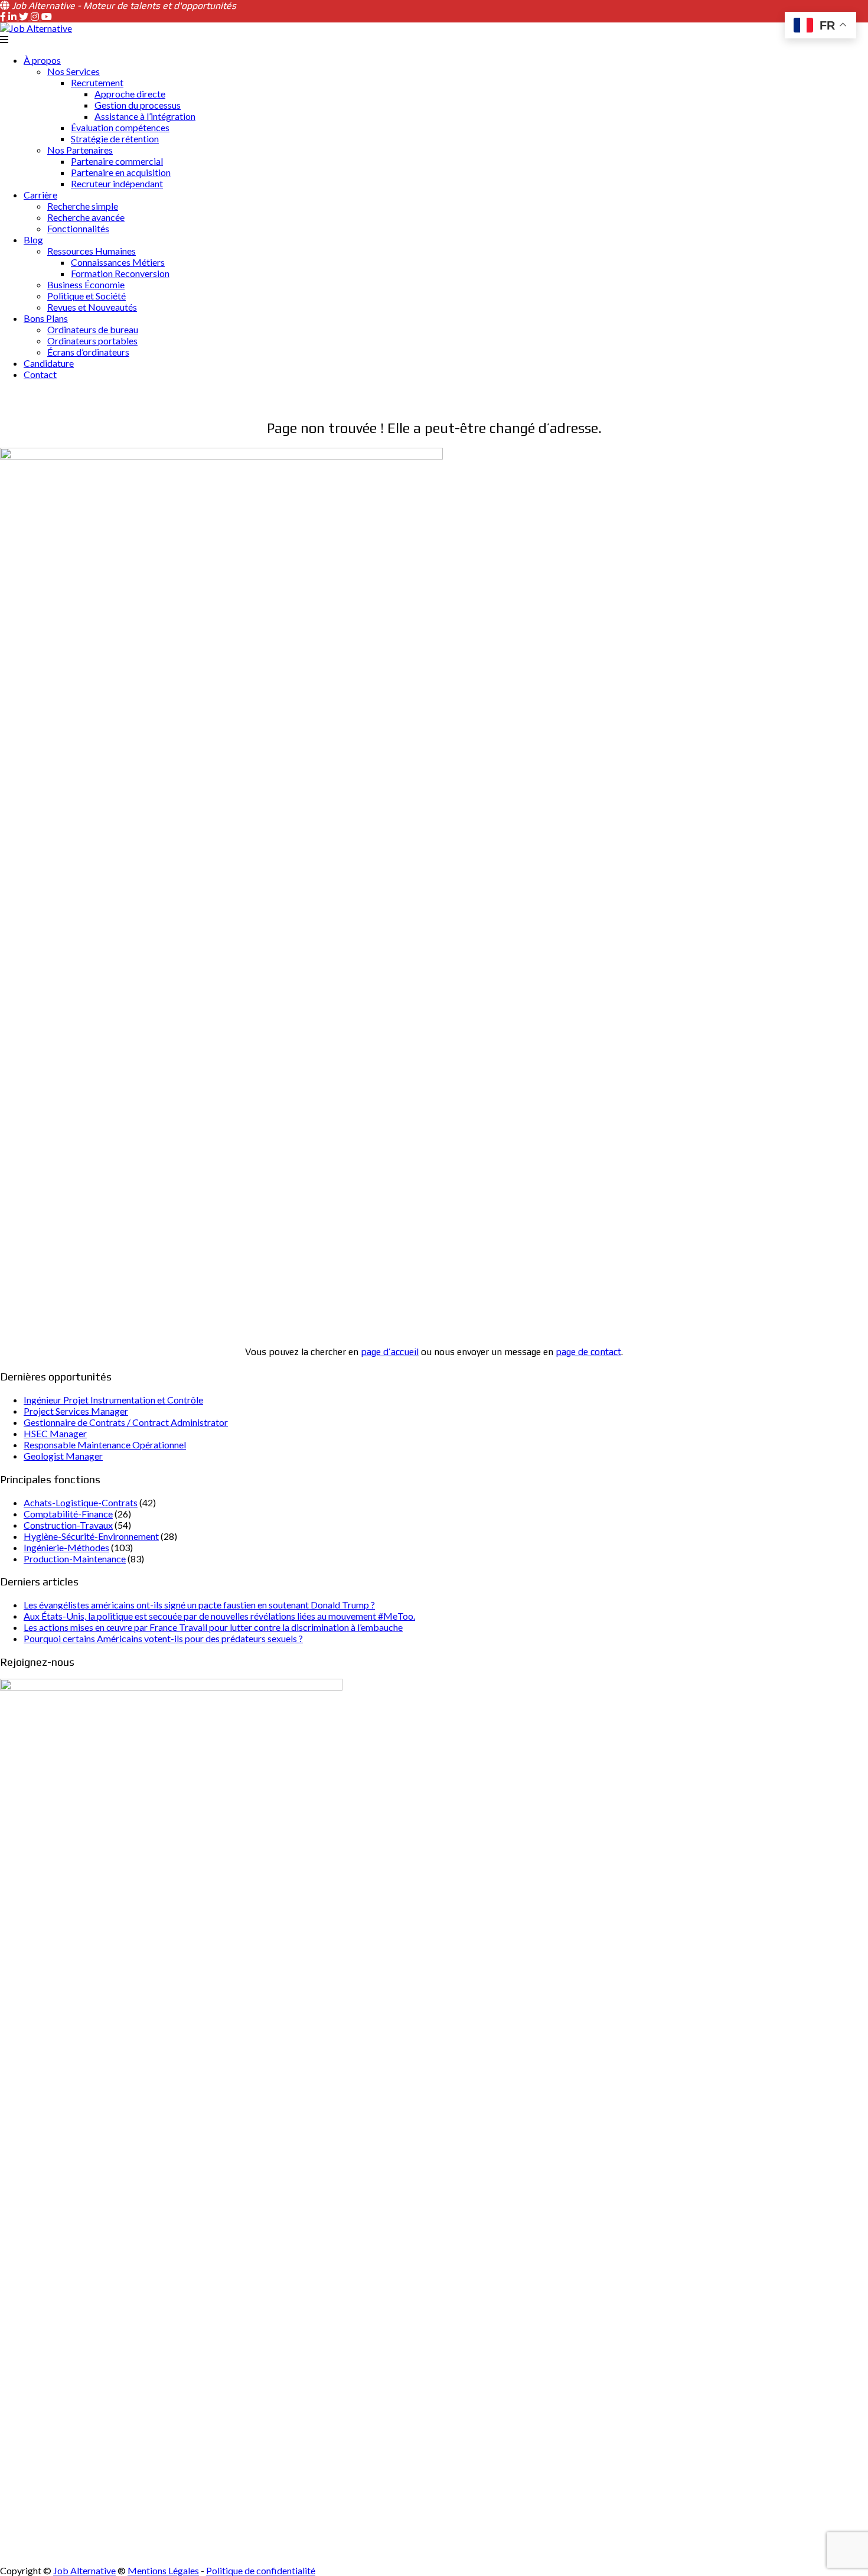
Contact (40, 374)
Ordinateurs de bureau (93, 329)
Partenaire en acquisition (121, 172)
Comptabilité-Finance (68, 1514)
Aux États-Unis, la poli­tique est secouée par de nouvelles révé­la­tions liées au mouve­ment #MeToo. (219, 1616)
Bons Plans (46, 318)
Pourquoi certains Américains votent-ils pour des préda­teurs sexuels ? (163, 1638)
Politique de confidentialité (261, 2570)
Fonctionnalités (78, 228)
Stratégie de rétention (115, 139)
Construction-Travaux (68, 1525)
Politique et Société (87, 296)
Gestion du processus (138, 105)
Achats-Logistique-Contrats (81, 1502)
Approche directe (130, 94)
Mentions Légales (163, 2570)
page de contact (588, 1352)
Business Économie (86, 284)
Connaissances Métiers (118, 262)
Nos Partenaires (80, 150)
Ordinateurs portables (92, 341)
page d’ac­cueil (390, 1352)
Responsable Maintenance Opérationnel (105, 1445)
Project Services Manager (76, 1411)
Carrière (40, 195)
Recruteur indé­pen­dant (117, 183)
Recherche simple (83, 206)
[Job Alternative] (36, 28)
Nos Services (74, 71)
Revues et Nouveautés (92, 307)
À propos (42, 60)
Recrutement (97, 82)
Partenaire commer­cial (117, 161)
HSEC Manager (55, 1433)
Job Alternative (84, 2570)
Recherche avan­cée (86, 217)
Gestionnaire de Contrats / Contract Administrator (126, 1422)
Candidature (49, 363)
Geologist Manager (63, 1456)
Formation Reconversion (120, 273)
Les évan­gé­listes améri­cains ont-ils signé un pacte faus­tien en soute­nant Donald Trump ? (199, 1605)
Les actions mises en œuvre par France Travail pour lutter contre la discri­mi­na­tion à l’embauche (213, 1627)
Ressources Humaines (92, 251)
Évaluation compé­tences (120, 127)
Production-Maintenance (75, 1559)
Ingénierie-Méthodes (66, 1547)
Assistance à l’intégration (145, 116)
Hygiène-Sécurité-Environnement (91, 1536)
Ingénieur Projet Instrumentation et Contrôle (113, 1400)
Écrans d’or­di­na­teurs (88, 352)
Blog (33, 240)
